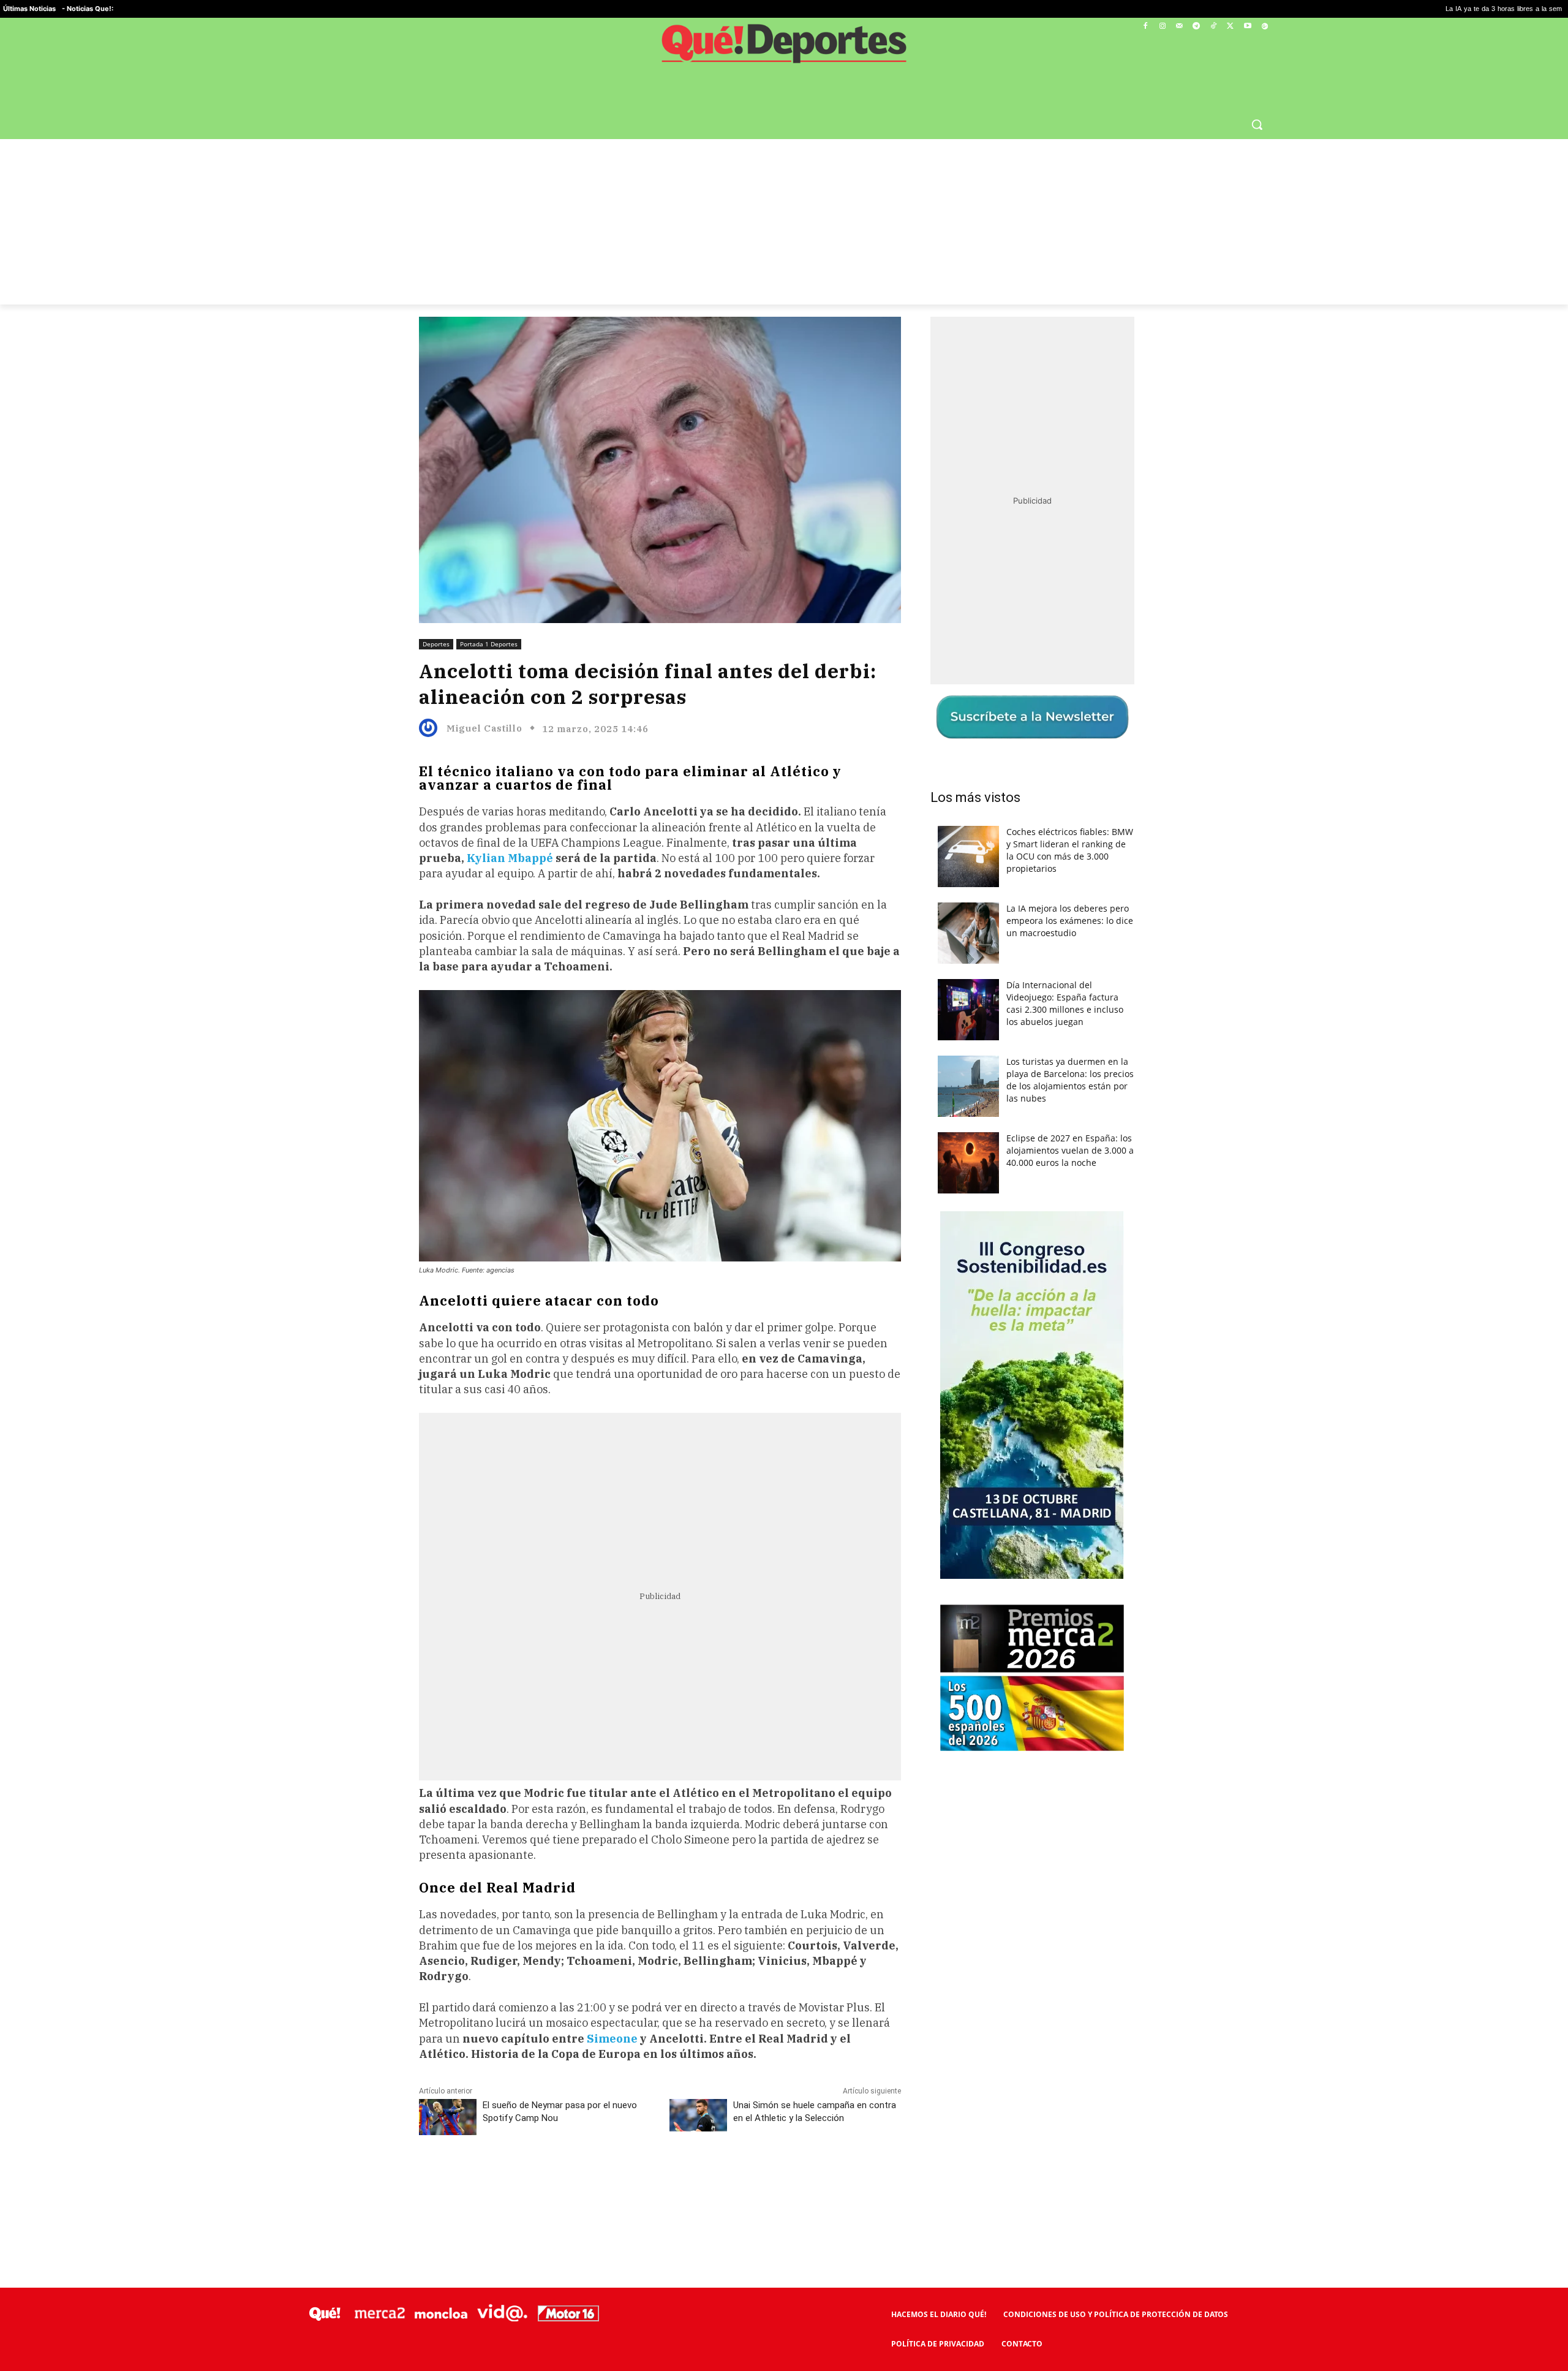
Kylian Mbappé (510, 858)
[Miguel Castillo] (431, 728)
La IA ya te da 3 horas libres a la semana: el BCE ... (1319, 9)
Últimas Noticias (29, 9)
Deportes (436, 644)
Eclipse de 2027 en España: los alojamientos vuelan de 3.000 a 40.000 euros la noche (1070, 1150)
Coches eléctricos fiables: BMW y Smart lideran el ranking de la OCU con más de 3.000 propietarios (1070, 850)
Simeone (613, 2039)
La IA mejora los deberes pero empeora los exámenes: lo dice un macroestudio (1070, 921)
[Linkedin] (660, 2180)
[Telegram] (1197, 27)
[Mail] (1179, 27)
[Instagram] (1162, 27)
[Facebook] (1146, 27)
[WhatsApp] (603, 2180)
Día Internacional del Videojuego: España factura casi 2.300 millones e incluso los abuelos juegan (1065, 1003)
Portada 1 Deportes (489, 644)
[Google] (1265, 27)
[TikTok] (1214, 27)
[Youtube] (1247, 27)
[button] (1257, 124)
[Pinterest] (575, 2180)
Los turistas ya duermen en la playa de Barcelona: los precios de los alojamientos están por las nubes (1070, 1080)
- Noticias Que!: (88, 9)
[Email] (688, 2180)
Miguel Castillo (484, 728)
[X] (1231, 27)
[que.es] (784, 48)
